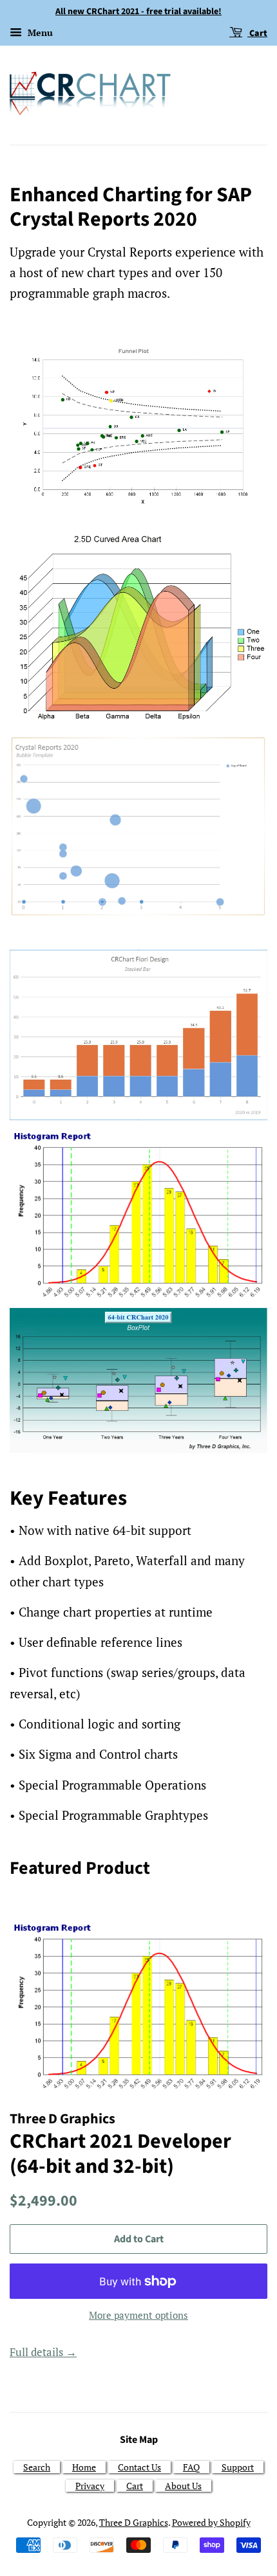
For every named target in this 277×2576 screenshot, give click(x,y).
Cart (257, 33)
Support (238, 2467)
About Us (183, 2486)
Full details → (43, 2352)
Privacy (90, 2486)
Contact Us (139, 2467)
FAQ (191, 2467)
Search (37, 2467)
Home (84, 2467)
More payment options (138, 2315)
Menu (39, 32)
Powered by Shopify (211, 2522)
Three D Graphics (134, 2522)
